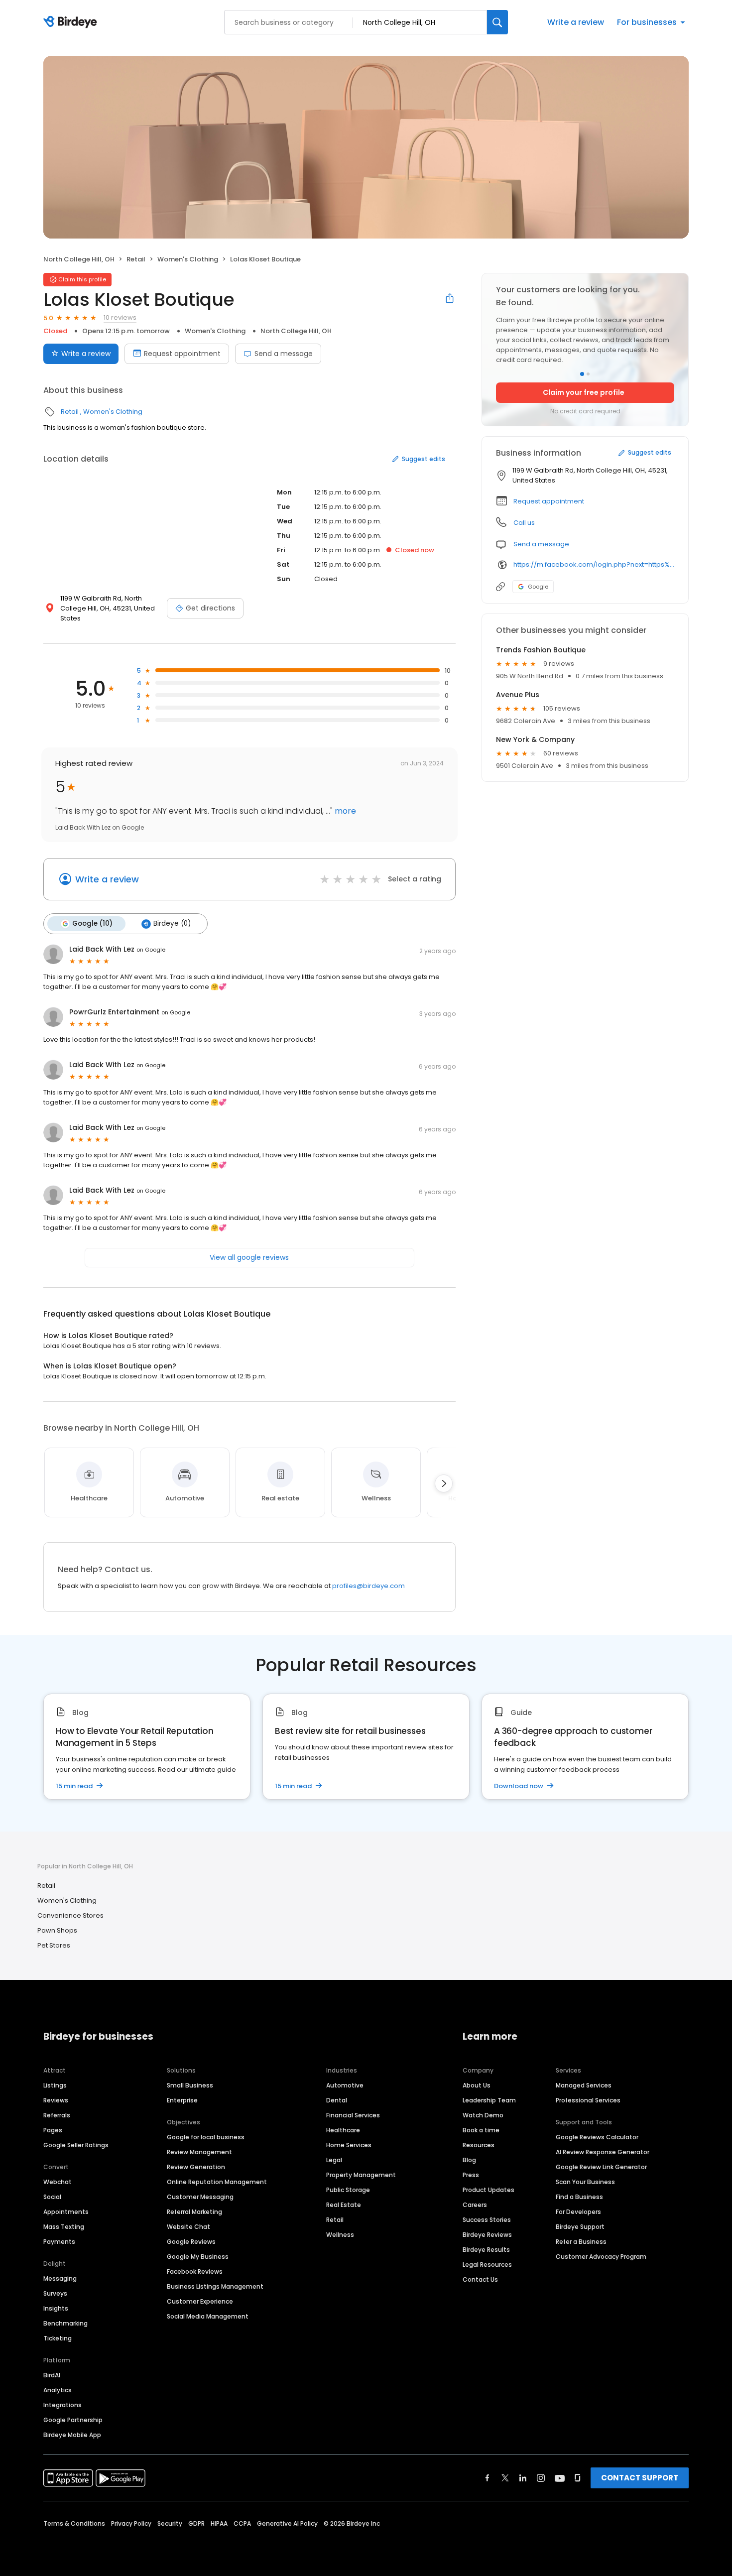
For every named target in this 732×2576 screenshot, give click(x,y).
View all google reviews (249, 1257)
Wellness (340, 2235)
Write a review (576, 22)
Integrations (62, 2405)
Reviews (56, 2100)
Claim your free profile (584, 392)
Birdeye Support (580, 2227)
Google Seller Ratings (76, 2145)
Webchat (58, 2182)
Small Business (190, 2085)
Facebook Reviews (195, 2271)
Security (170, 2523)
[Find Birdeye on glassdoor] (578, 2478)
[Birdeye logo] (72, 22)
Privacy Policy (131, 2523)
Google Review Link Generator (601, 2167)
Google (538, 587)
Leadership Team (489, 2100)
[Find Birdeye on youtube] (560, 2478)
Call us (524, 523)
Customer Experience (200, 2301)
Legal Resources (487, 2265)
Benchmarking (65, 2323)
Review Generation (196, 2167)
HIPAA (219, 2523)
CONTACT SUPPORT (640, 2478)
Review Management (199, 2152)
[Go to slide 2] (588, 374)
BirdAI (52, 2375)
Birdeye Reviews (487, 2235)
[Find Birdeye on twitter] (505, 2478)
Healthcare (343, 2130)
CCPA (242, 2523)
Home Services (349, 2145)
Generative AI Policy (287, 2523)
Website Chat (188, 2227)
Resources (479, 2145)
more (344, 811)
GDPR (196, 2523)
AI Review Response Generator (603, 2152)
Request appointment (182, 354)
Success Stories (487, 2220)
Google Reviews (191, 2242)
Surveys (55, 2293)
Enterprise (182, 2100)
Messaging (60, 2278)
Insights (56, 2308)
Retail (136, 259)
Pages (53, 2130)
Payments (59, 2242)
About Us (477, 2085)
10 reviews (120, 317)
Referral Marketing (194, 2212)
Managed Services (584, 2085)
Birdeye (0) (172, 923)
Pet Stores (54, 1945)
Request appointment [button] (549, 501)
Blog (469, 2160)
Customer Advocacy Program (601, 2257)
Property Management (361, 2175)
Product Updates (488, 2190)
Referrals (57, 2115)
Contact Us (480, 2279)
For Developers (578, 2212)
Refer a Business (581, 2242)
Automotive (345, 2085)
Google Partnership (73, 2420)
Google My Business (198, 2257)
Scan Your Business (585, 2182)
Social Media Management (208, 2316)
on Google (151, 950)
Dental (337, 2100)
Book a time (481, 2130)
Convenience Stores (70, 1915)
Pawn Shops (57, 1930)
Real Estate (344, 2205)
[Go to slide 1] (582, 374)
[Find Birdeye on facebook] (488, 2478)
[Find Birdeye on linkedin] (523, 2478)
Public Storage (348, 2190)
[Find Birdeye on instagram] (541, 2478)
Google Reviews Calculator (597, 2137)
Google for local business (206, 2137)
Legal (334, 2160)
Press (471, 2175)
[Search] (497, 22)
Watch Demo (483, 2115)
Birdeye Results (486, 2250)
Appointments (66, 2212)
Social (52, 2197)
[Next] (444, 1483)
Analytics (58, 2390)
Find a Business (579, 2197)
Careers (475, 2205)
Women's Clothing (188, 259)
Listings (55, 2085)
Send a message (284, 354)
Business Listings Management (215, 2286)
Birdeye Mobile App (72, 2435)
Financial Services (353, 2115)
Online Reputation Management (217, 2182)
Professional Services (588, 2100)
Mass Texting (64, 2227)
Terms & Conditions (74, 2523)
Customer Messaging (200, 2197)
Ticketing (58, 2338)
